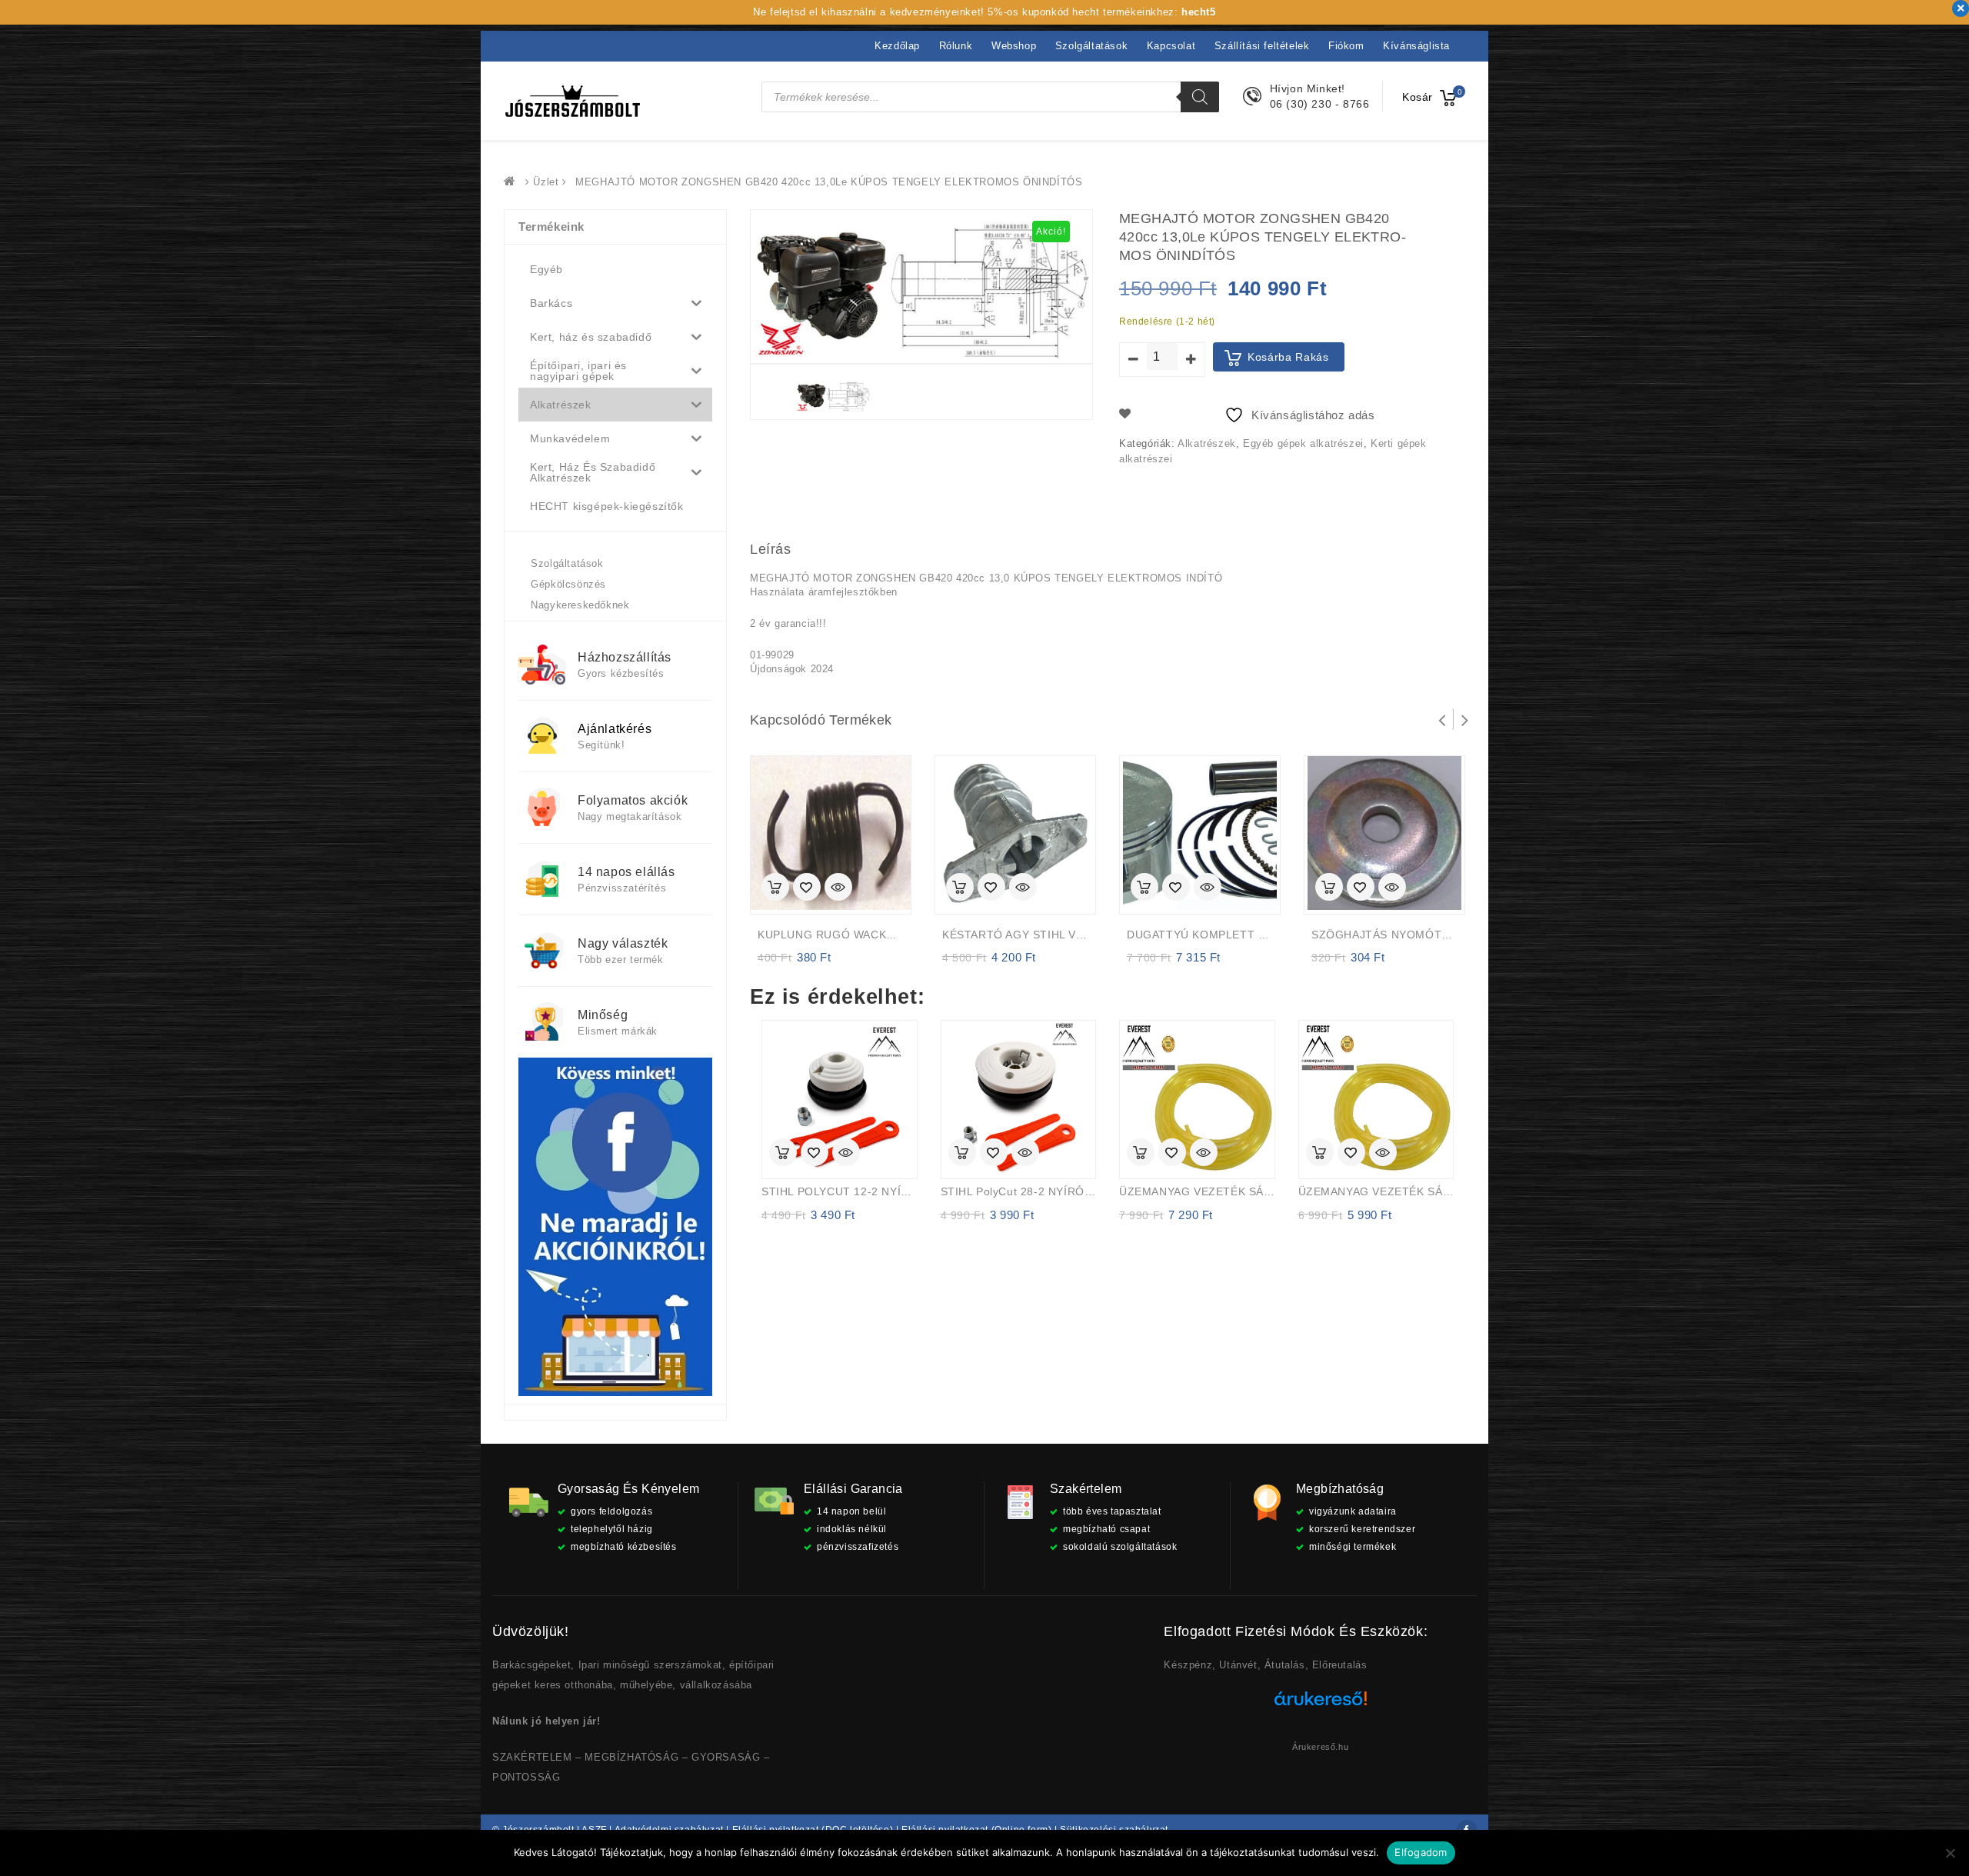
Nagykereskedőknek (580, 605)
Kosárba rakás (1288, 357)
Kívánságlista (1416, 46)
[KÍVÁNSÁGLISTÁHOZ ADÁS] (807, 888)
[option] (833, 396)
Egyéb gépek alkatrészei (1303, 443)
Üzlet (546, 182)
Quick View (838, 888)
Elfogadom (1421, 1852)
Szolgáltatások (1091, 46)
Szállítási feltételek (1262, 46)
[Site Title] (573, 100)
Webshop (1014, 46)
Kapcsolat (1171, 46)
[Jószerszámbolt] (513, 182)
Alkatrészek (1207, 443)
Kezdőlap (897, 46)
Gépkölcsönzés (568, 584)
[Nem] (1950, 1853)
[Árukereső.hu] (1321, 1704)
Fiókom (1346, 46)
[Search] (1200, 97)
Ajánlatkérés (615, 729)
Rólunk (956, 46)
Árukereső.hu (1320, 1747)
